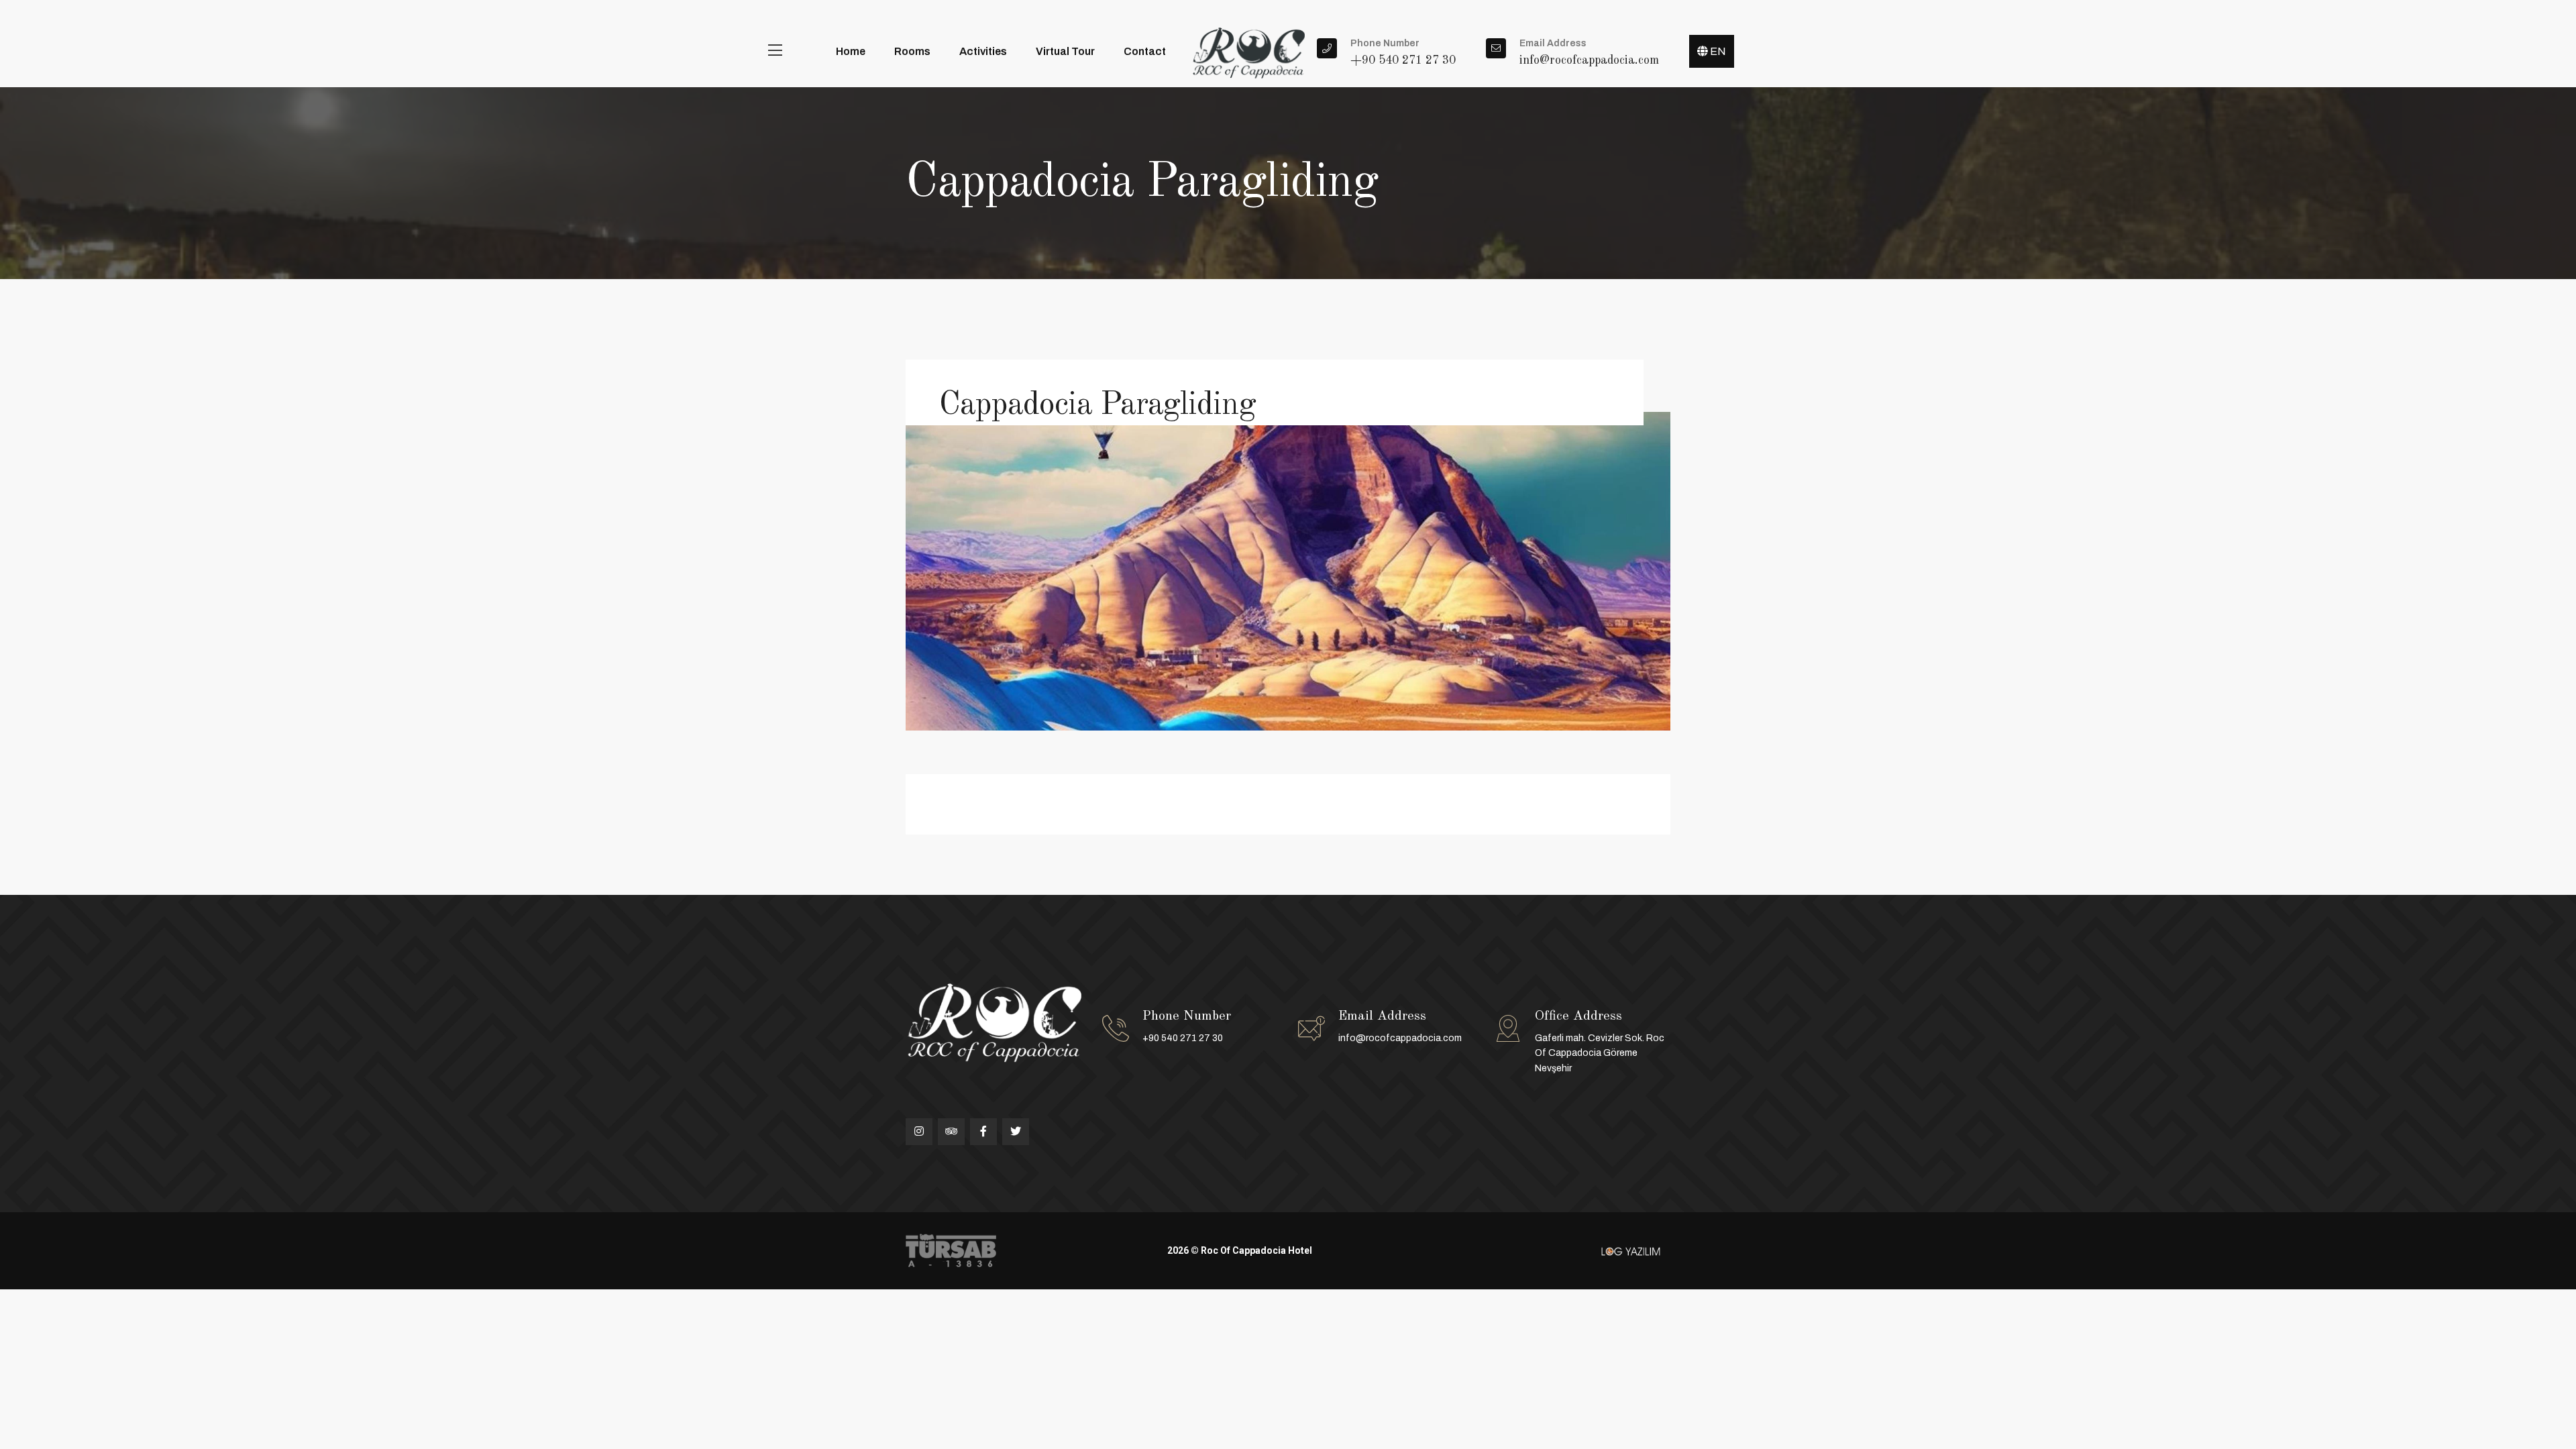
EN (1717, 51)
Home (851, 51)
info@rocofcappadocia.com (1400, 1038)
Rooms (912, 51)
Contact (1145, 51)
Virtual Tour (1065, 51)
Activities (983, 51)
